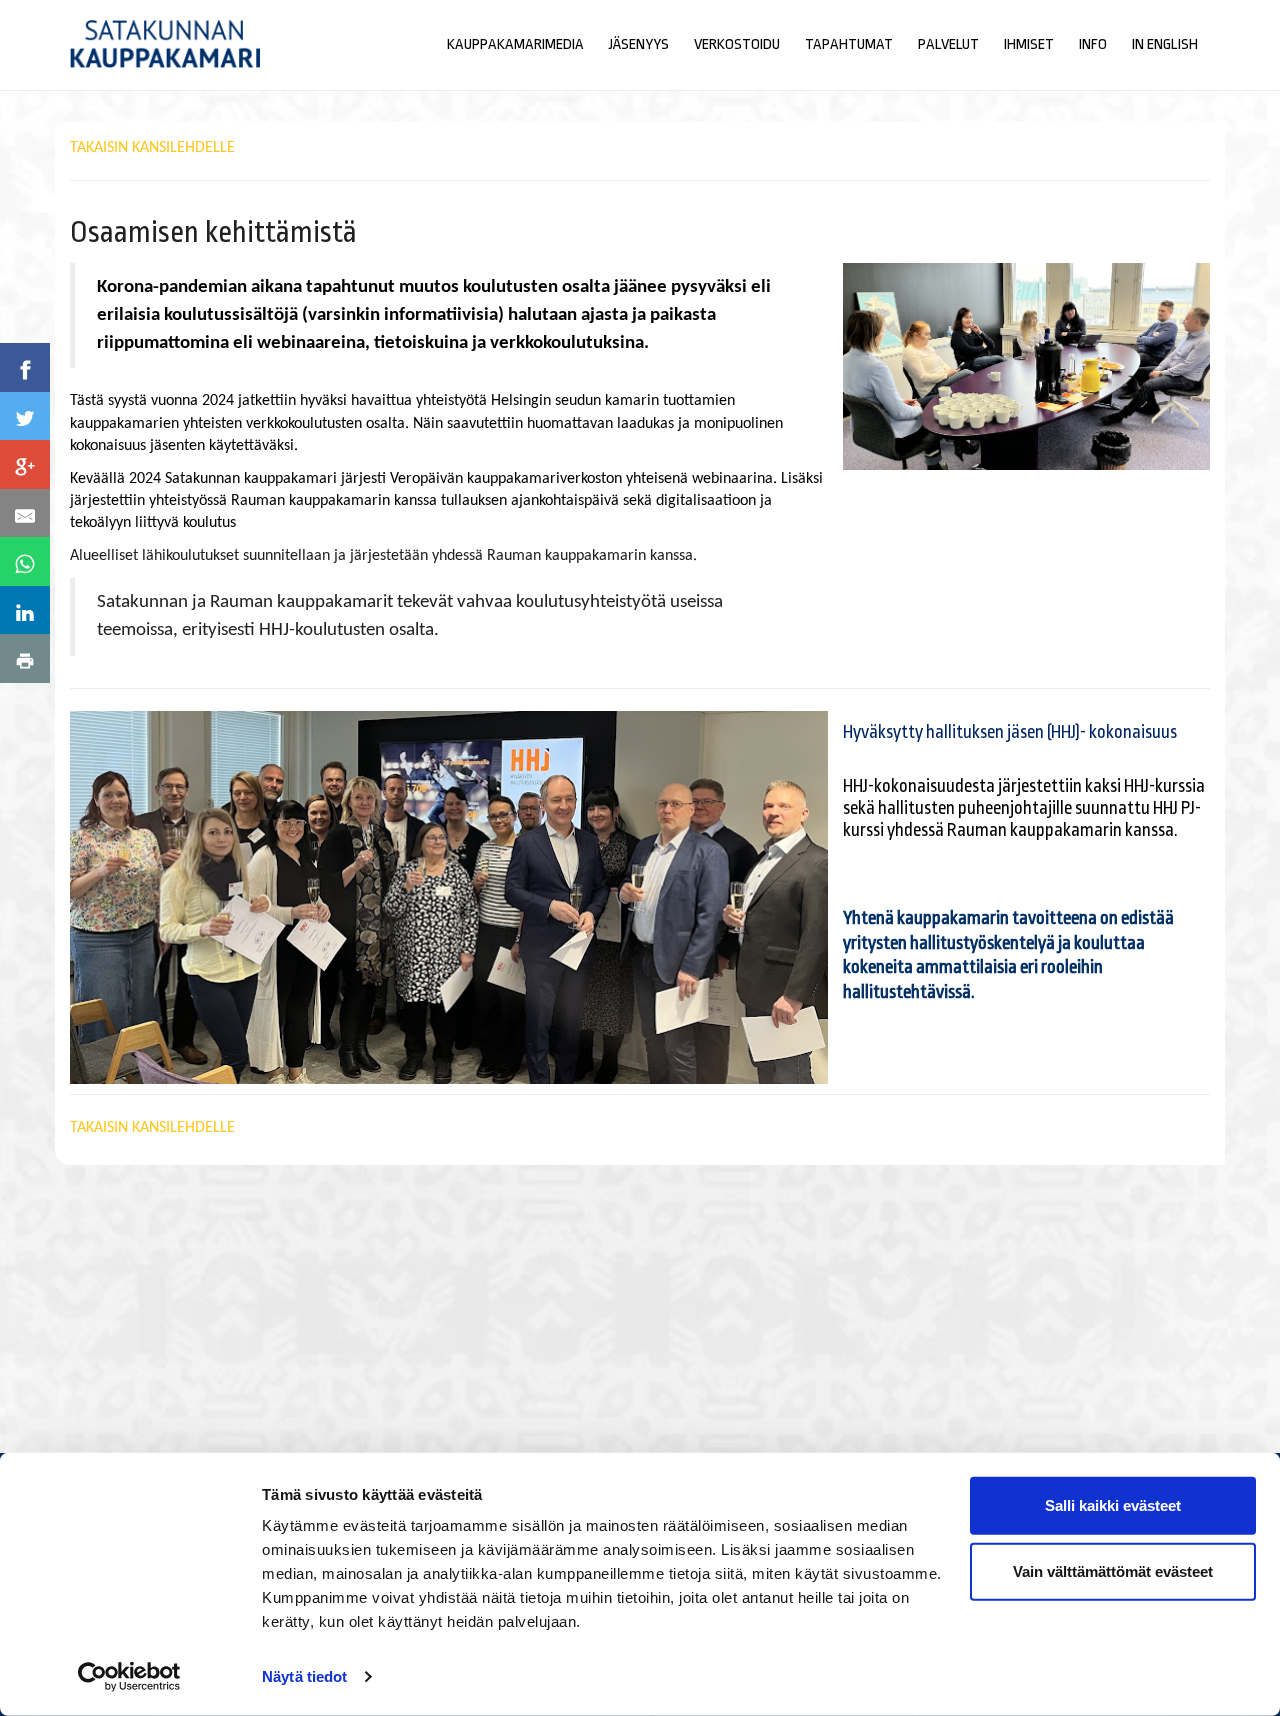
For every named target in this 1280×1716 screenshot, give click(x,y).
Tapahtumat (849, 44)
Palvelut (948, 44)
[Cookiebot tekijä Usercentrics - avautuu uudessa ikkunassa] (129, 1677)
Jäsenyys (639, 44)
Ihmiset (1029, 44)
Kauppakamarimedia (515, 44)
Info (1093, 44)
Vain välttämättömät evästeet (1113, 1570)
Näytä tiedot (304, 1676)
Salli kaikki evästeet (1113, 1505)
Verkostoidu (737, 44)
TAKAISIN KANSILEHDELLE (152, 148)
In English (1165, 44)
